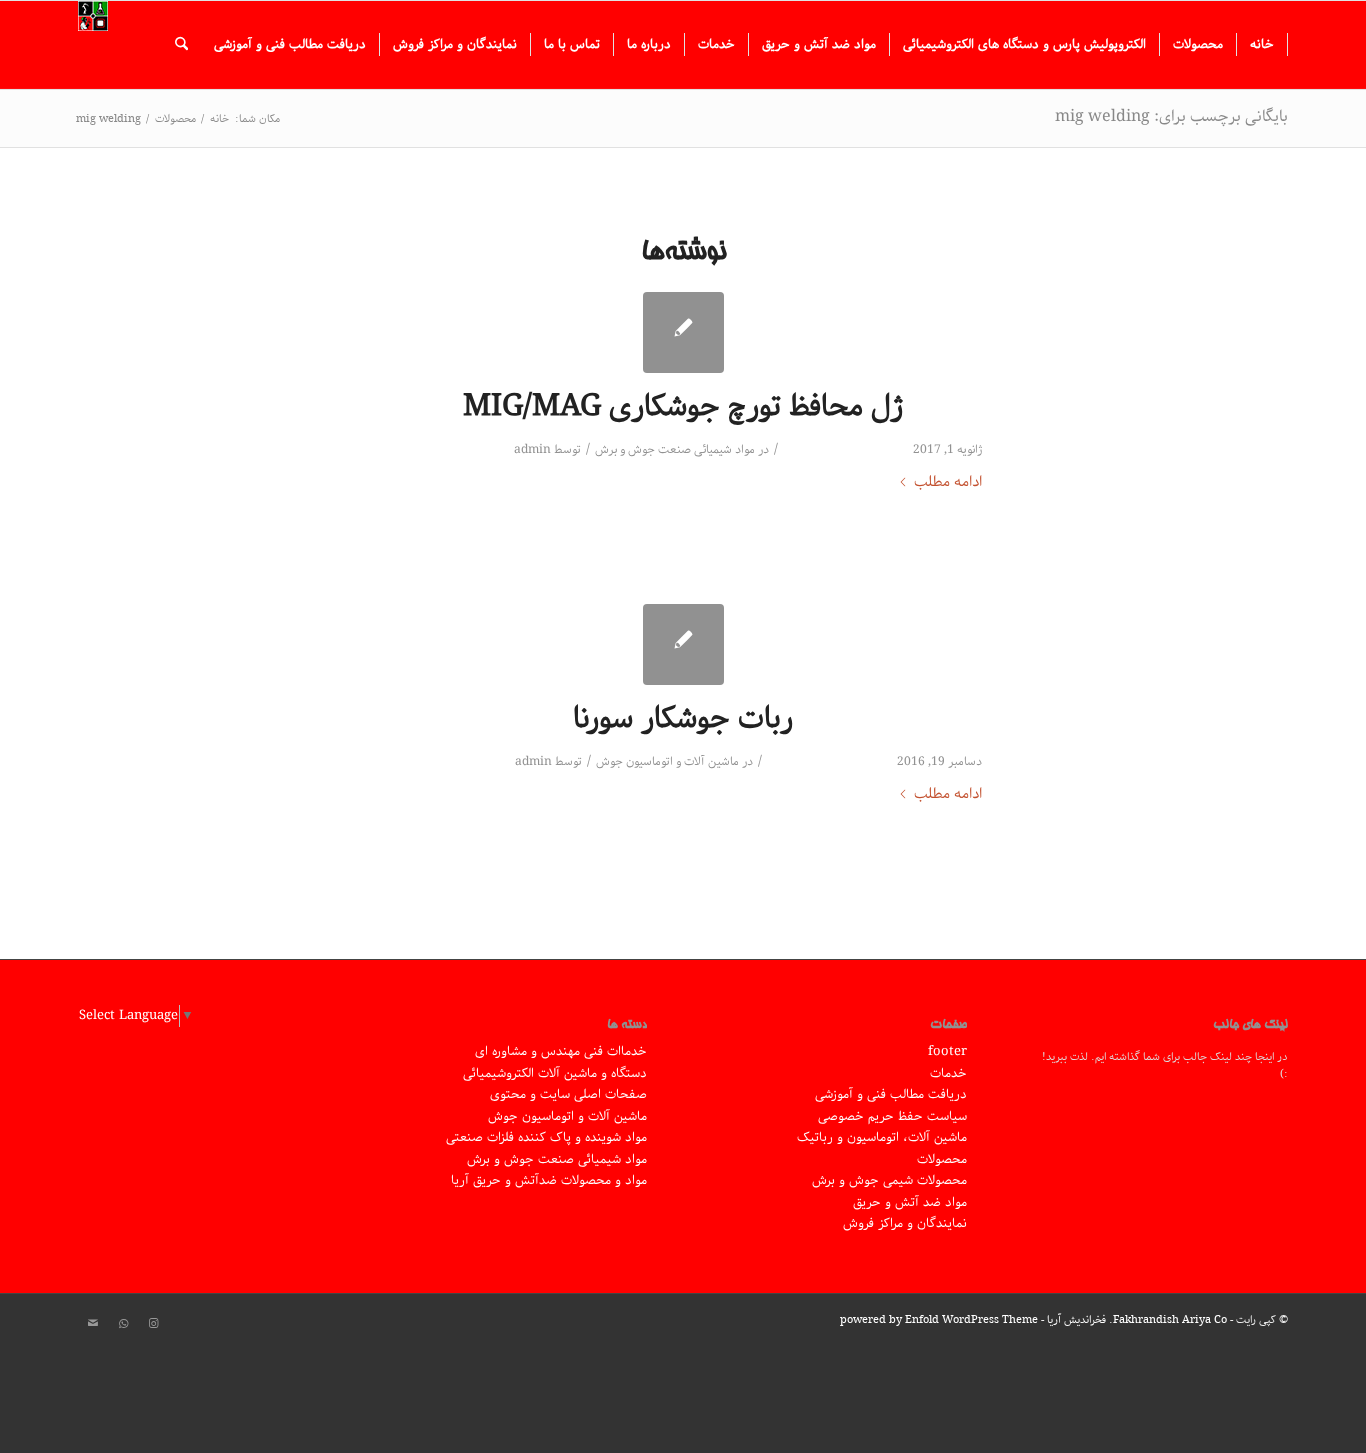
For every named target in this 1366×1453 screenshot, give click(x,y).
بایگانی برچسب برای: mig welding (1171, 116)
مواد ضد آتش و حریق (910, 1202)
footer (947, 1051)
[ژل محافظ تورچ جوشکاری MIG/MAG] (683, 332)
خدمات (948, 1073)
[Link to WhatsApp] (123, 1324)
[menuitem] (1262, 45)
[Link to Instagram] (153, 1324)
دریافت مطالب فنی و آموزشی (891, 1094)
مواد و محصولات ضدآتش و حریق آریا (549, 1180)
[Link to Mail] (93, 1324)
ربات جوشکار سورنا (683, 719)
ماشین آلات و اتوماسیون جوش (667, 761)
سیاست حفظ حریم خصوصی (892, 1116)
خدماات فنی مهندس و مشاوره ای (561, 1051)
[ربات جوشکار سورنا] (683, 644)
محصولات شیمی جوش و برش (889, 1180)
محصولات (942, 1159)
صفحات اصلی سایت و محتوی (568, 1094)
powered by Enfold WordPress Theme (939, 1319)
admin (532, 449)
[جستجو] (181, 45)
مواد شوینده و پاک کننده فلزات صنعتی (546, 1137)
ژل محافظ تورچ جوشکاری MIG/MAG (683, 407)
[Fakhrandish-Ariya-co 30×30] (93, 45)
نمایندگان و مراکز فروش (905, 1223)
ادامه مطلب (948, 482)
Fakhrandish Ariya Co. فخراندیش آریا (1137, 1319)
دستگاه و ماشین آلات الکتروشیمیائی (555, 1073)
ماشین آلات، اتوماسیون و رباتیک (882, 1137)
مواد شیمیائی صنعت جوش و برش (675, 449)
